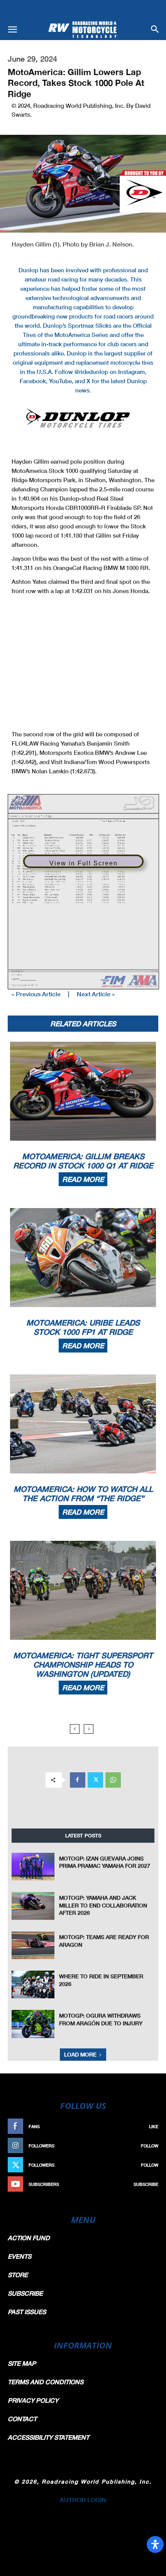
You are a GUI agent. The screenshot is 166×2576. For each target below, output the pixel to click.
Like (154, 2126)
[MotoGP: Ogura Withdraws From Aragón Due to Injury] (33, 2024)
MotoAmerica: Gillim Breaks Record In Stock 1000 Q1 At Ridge (83, 1161)
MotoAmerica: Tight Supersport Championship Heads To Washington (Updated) (83, 1664)
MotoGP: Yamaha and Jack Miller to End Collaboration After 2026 (103, 1905)
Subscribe (146, 2184)
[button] (12, 30)
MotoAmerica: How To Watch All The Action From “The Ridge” (83, 1493)
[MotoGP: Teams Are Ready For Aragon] (33, 1945)
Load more (80, 2054)
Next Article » (96, 994)
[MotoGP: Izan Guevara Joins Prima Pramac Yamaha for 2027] (33, 1867)
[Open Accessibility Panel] (155, 2544)
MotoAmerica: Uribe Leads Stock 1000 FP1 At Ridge (83, 1327)
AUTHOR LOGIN (83, 2500)
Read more (83, 1179)
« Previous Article (36, 994)
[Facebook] (78, 1780)
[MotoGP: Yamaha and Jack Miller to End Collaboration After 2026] (33, 1906)
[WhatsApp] (113, 1780)
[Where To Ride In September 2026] (33, 1984)
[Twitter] (95, 1780)
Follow (150, 2146)
